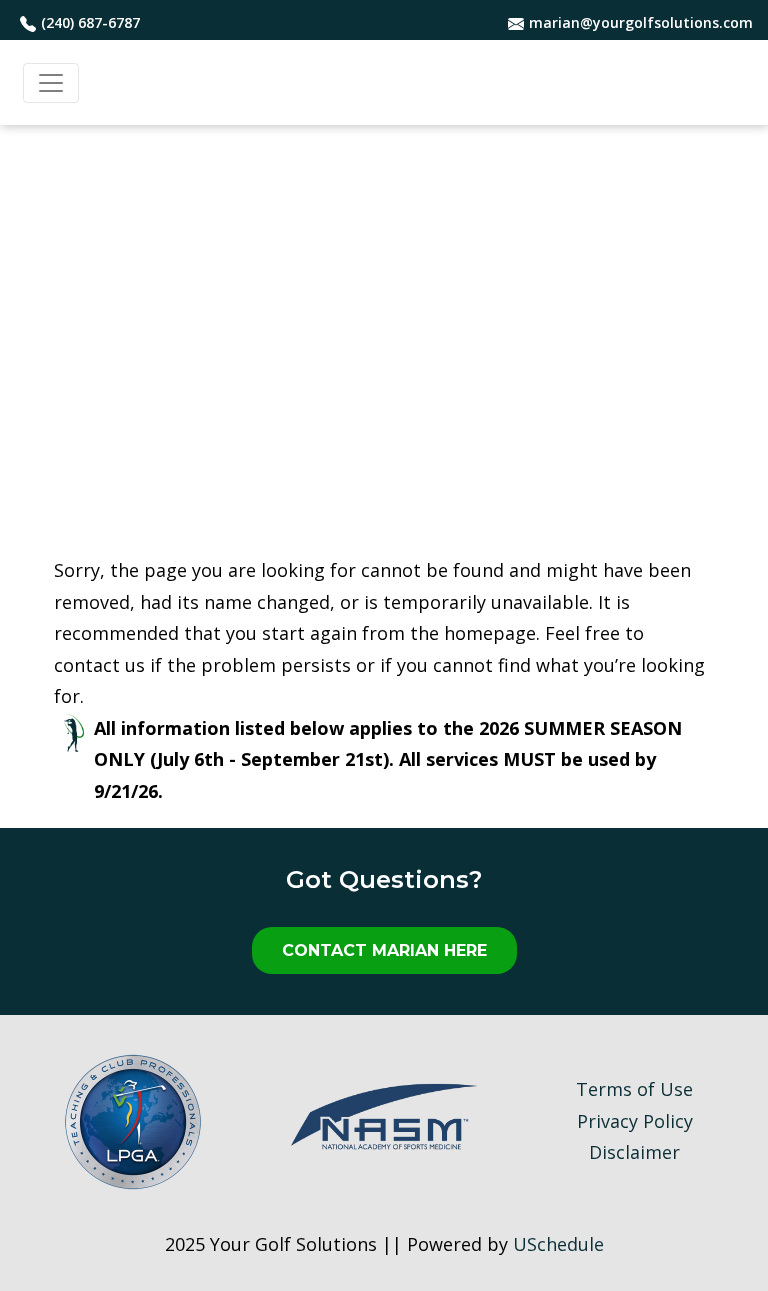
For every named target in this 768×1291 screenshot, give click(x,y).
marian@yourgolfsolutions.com (641, 22)
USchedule (558, 1244)
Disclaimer (634, 1152)
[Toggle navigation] (51, 83)
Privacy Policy (635, 1121)
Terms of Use (634, 1089)
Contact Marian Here (384, 950)
